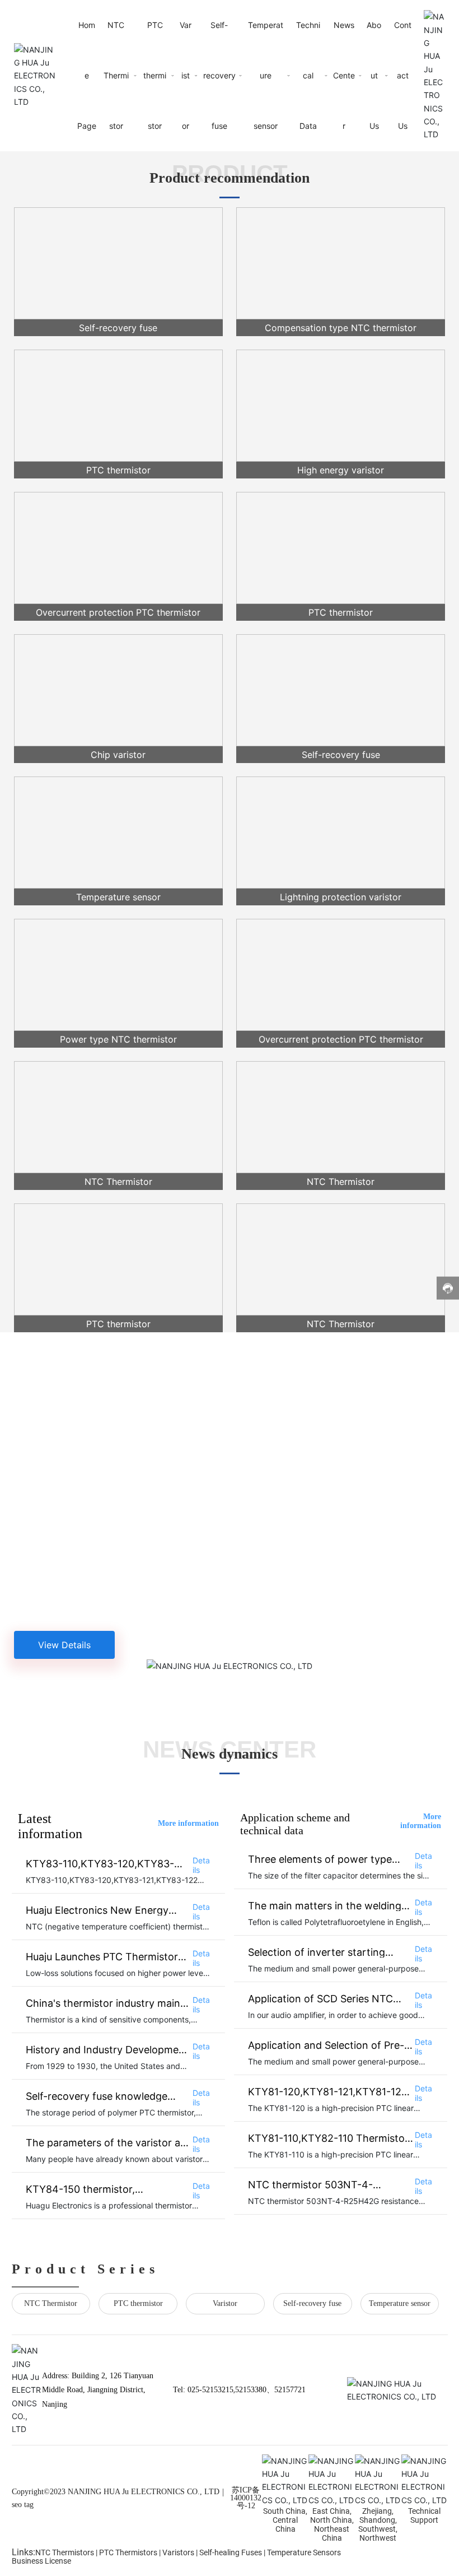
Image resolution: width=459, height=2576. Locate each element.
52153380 (251, 2390)
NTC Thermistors (65, 2552)
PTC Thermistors (128, 2552)
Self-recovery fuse (312, 2303)
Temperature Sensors (304, 2552)
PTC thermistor (138, 2303)
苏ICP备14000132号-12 (246, 2498)
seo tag (23, 2505)
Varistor (225, 2303)
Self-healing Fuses (231, 2552)
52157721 (290, 2390)
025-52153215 (210, 2390)
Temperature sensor (400, 2303)
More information (188, 1823)
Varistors (178, 2552)
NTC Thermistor (51, 2303)
